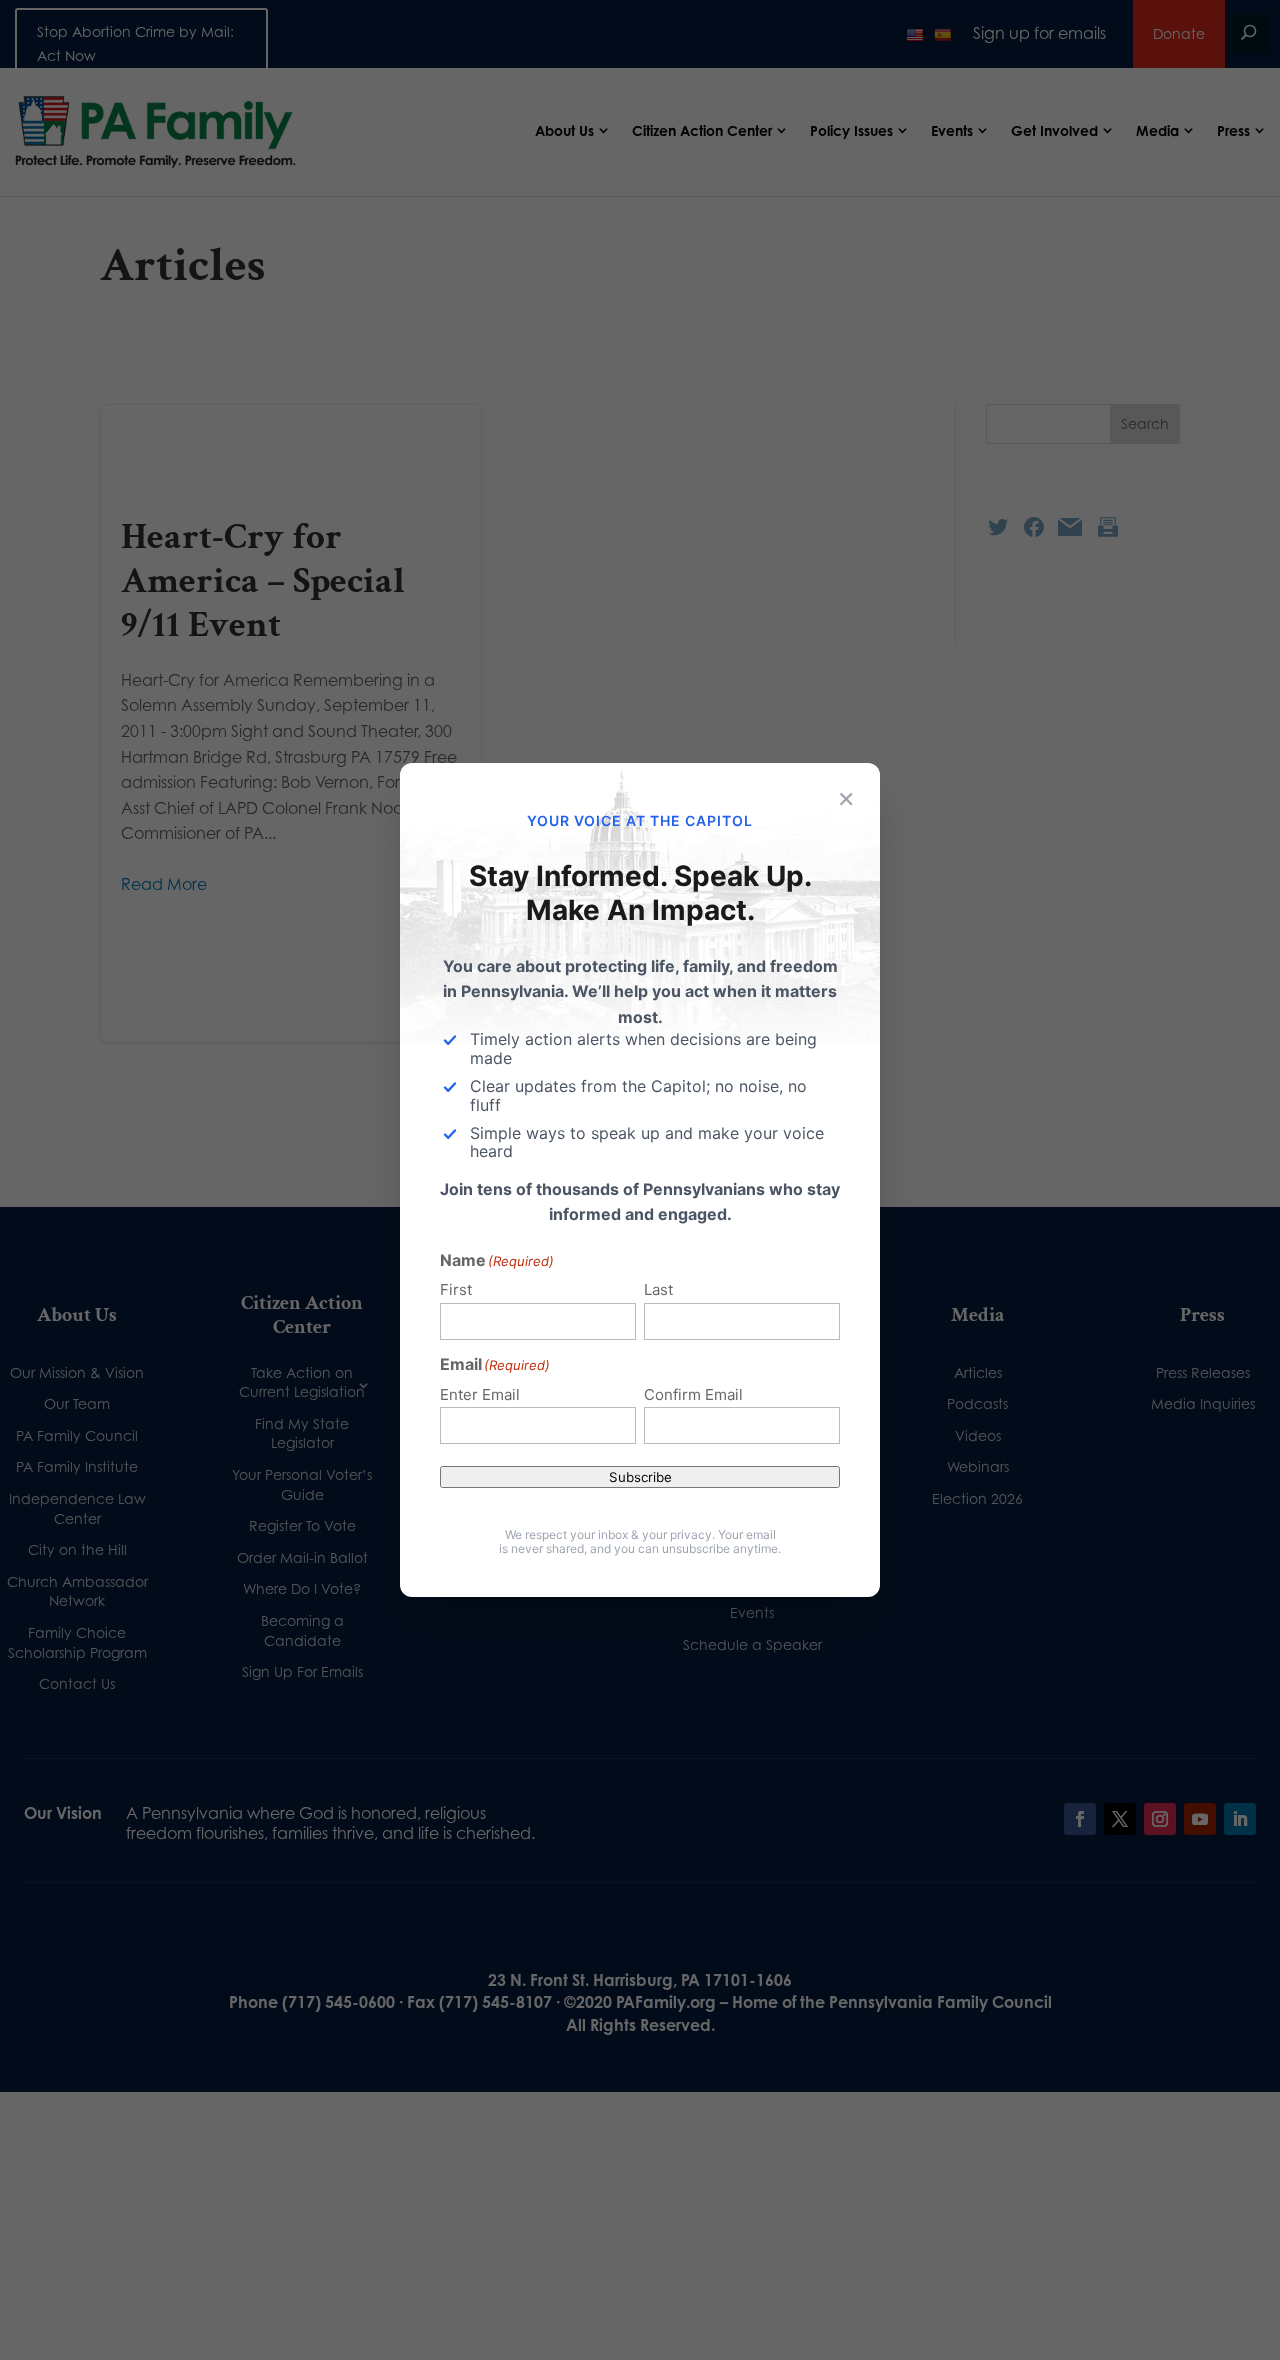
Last (658, 1289)
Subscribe (640, 1477)
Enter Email (480, 1394)
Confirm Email (693, 1394)
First (456, 1289)
